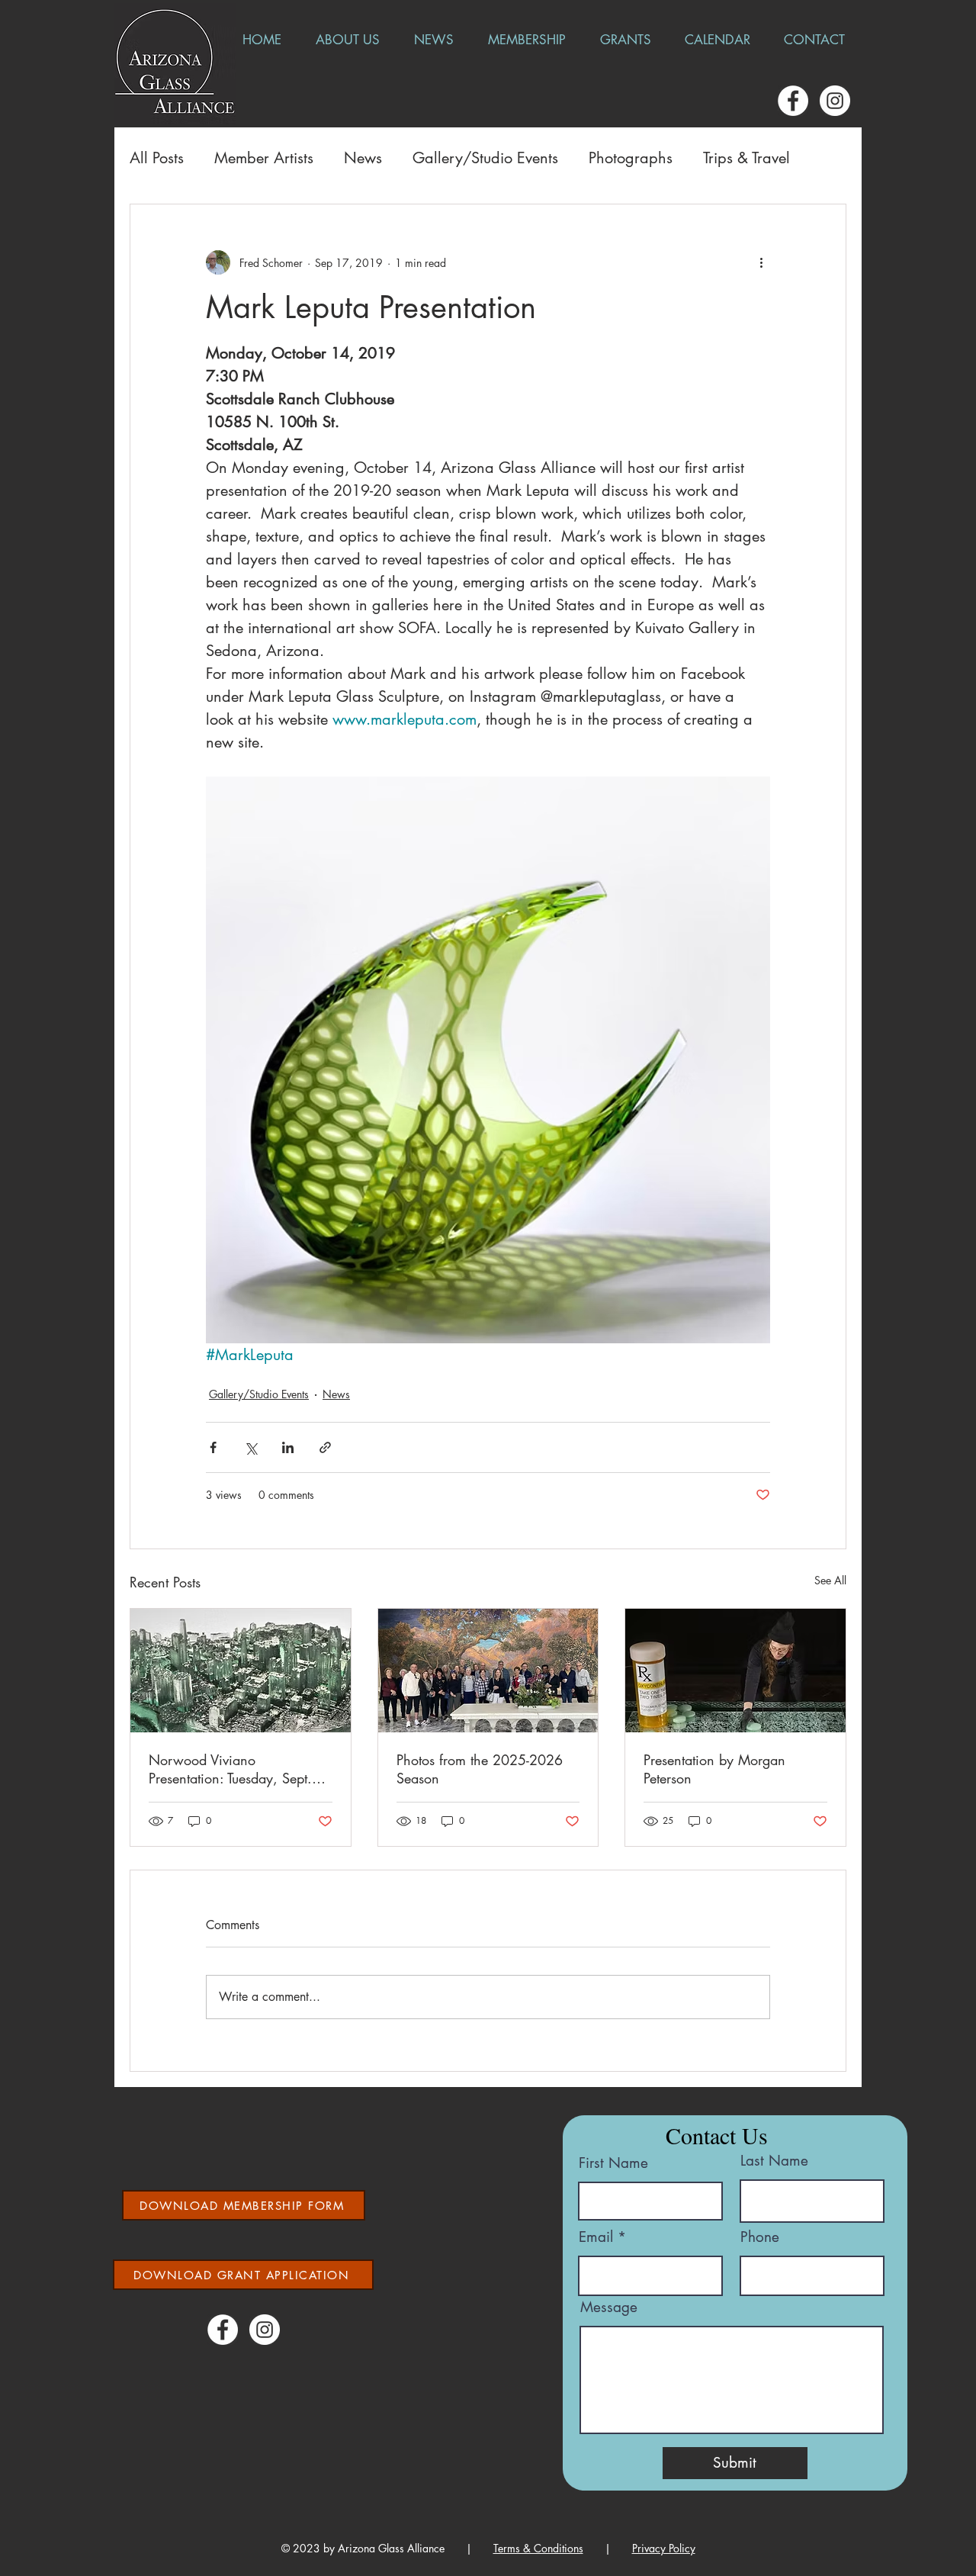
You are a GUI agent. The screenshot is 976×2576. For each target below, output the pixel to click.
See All (830, 1580)
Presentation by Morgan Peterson (714, 1769)
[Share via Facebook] (213, 1447)
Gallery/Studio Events (485, 158)
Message (609, 2307)
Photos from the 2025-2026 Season (480, 1769)
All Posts (157, 158)
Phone (760, 2237)
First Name (613, 2163)
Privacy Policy (664, 2548)
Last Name (774, 2161)
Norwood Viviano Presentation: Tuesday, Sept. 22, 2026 (230, 1769)
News (363, 158)
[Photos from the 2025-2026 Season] (488, 1671)
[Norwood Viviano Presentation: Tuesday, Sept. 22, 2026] (241, 1671)
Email (596, 2237)
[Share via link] (325, 1447)
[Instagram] (835, 101)
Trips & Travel (746, 158)
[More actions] (761, 262)
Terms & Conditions (538, 2548)
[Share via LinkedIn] (288, 1447)
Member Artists (264, 158)
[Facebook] (793, 101)
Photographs (631, 158)
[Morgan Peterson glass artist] (735, 1671)
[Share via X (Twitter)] (250, 1447)
